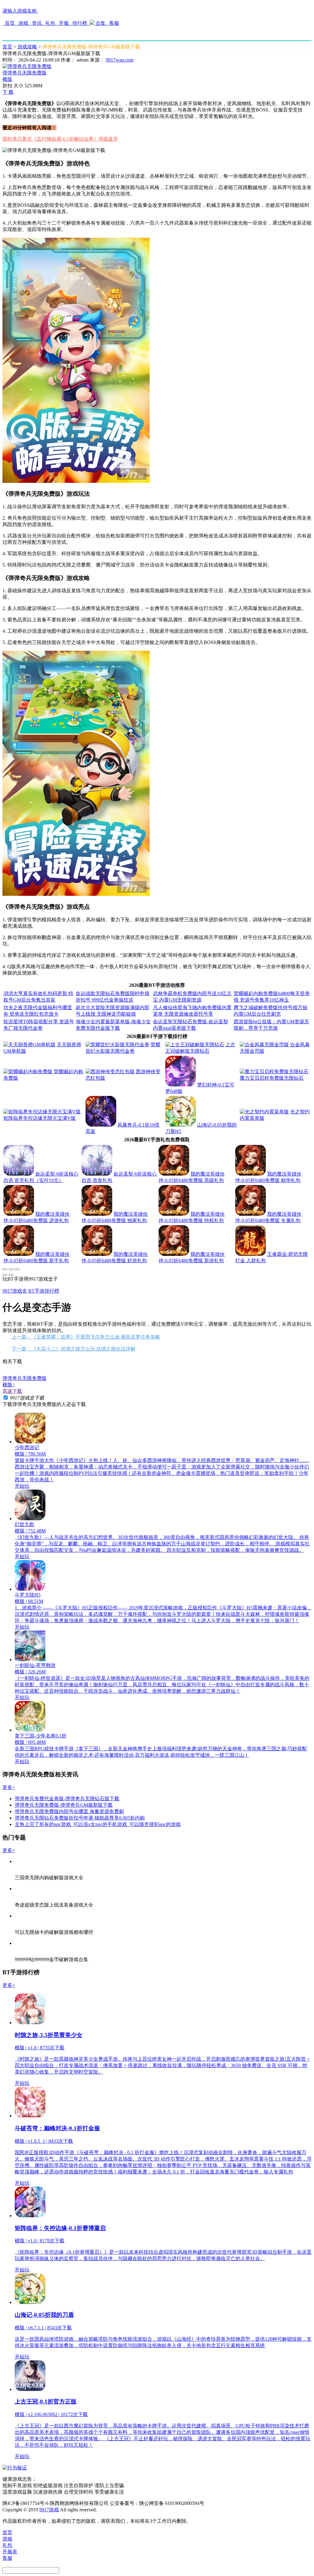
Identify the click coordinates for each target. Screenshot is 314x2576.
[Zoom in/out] (17, 1269)
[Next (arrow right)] (11, 1275)
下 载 (8, 92)
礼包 (50, 23)
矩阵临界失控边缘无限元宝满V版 (40, 1118)
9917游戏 (49, 2510)
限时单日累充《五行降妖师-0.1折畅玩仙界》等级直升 (60, 139)
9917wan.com (120, 60)
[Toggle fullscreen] (11, 1269)
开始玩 (22, 1486)
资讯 (37, 23)
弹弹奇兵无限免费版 (25, 73)
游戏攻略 (27, 47)
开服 (64, 23)
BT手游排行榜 (44, 1291)
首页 (10, 23)
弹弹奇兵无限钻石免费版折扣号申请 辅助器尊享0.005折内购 (80, 1818)
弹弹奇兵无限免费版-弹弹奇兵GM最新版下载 (64, 1805)
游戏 (23, 23)
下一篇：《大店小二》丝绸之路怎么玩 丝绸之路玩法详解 (74, 1349)
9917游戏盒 (15, 1291)
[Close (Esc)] (5, 1269)
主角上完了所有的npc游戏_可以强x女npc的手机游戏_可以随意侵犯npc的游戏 (98, 1824)
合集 (101, 23)
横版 (7, 79)
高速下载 (12, 1391)
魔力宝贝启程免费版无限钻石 (272, 1078)
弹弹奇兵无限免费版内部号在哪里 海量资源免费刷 (69, 1811)
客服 (113, 23)
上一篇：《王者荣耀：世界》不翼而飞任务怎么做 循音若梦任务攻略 (86, 1337)
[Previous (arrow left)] (5, 1275)
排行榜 (80, 23)
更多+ (9, 1787)
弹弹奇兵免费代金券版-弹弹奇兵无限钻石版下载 (67, 1799)
